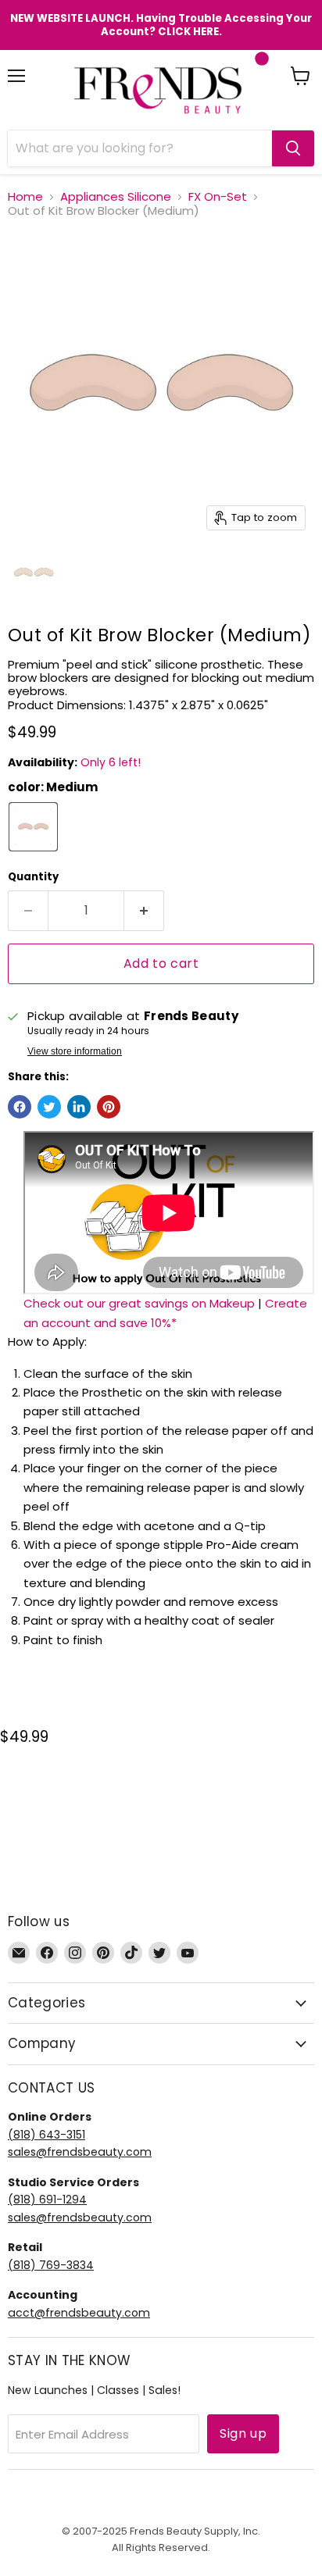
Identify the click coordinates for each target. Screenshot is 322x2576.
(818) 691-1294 (47, 2200)
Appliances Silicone (116, 196)
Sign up (243, 2433)
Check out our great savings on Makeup (139, 1303)
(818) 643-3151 (47, 2135)
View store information (75, 1051)
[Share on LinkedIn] (79, 1107)
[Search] (293, 148)
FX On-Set (218, 196)
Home (25, 196)
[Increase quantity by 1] (144, 911)
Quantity (33, 877)
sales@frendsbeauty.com (80, 2152)
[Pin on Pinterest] (109, 1107)
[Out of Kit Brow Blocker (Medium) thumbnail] (34, 573)
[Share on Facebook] (20, 1107)
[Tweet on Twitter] (49, 1107)
